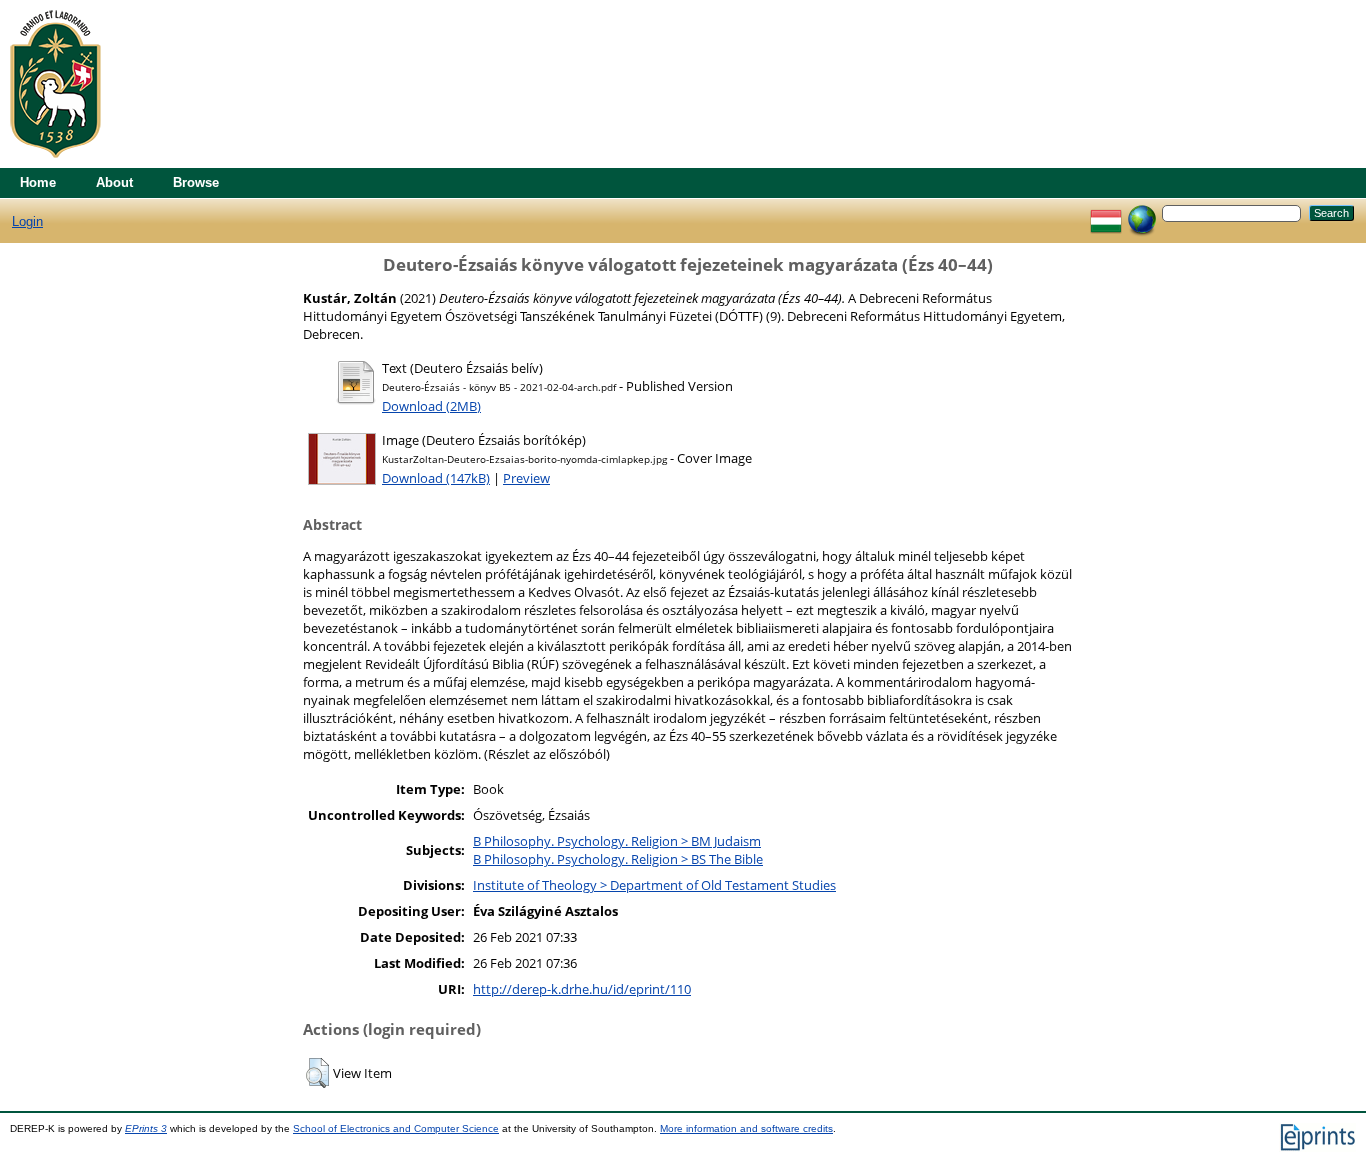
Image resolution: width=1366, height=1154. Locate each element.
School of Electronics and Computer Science (396, 1128)
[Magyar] (1106, 212)
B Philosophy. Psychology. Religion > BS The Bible (618, 859)
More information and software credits (746, 1128)
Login (27, 221)
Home (38, 182)
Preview (526, 478)
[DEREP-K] (55, 163)
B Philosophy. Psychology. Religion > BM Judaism (617, 841)
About (114, 182)
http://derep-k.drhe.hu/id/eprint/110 (582, 989)
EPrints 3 (146, 1128)
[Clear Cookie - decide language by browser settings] (1142, 212)
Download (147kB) (436, 478)
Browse (196, 182)
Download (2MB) (431, 406)
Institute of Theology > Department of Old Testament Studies (654, 885)
